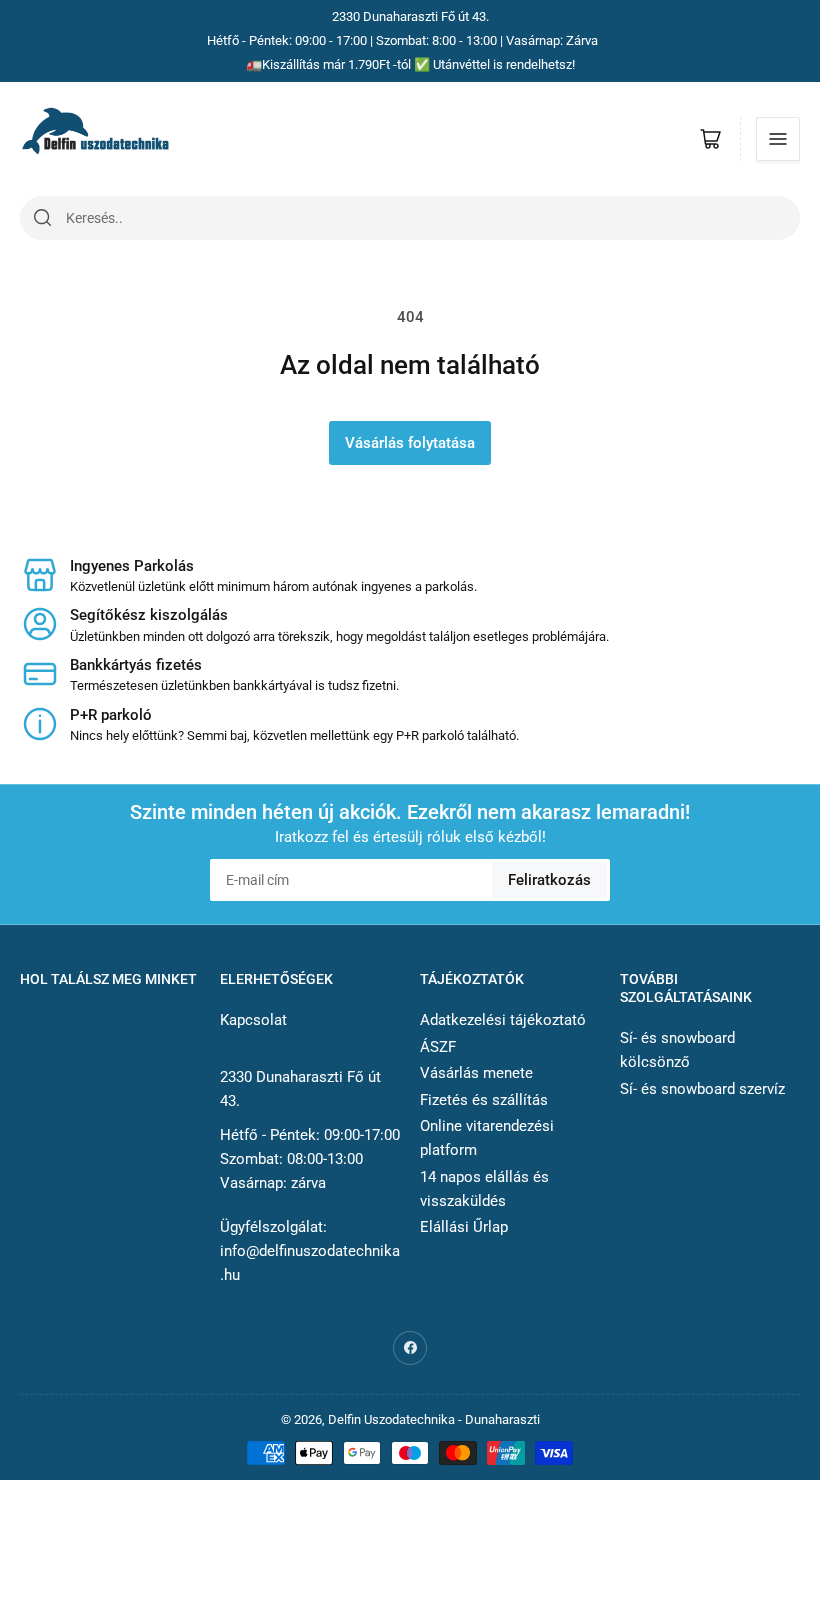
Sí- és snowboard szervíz (702, 1089)
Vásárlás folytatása (410, 443)
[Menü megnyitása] (778, 139)
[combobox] (433, 218)
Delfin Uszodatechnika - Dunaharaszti (434, 1419)
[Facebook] (410, 1348)
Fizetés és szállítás (484, 1100)
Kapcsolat (253, 1020)
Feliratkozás (549, 880)
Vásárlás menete (476, 1073)
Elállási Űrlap (464, 1227)
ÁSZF (438, 1047)
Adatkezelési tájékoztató (503, 1020)
